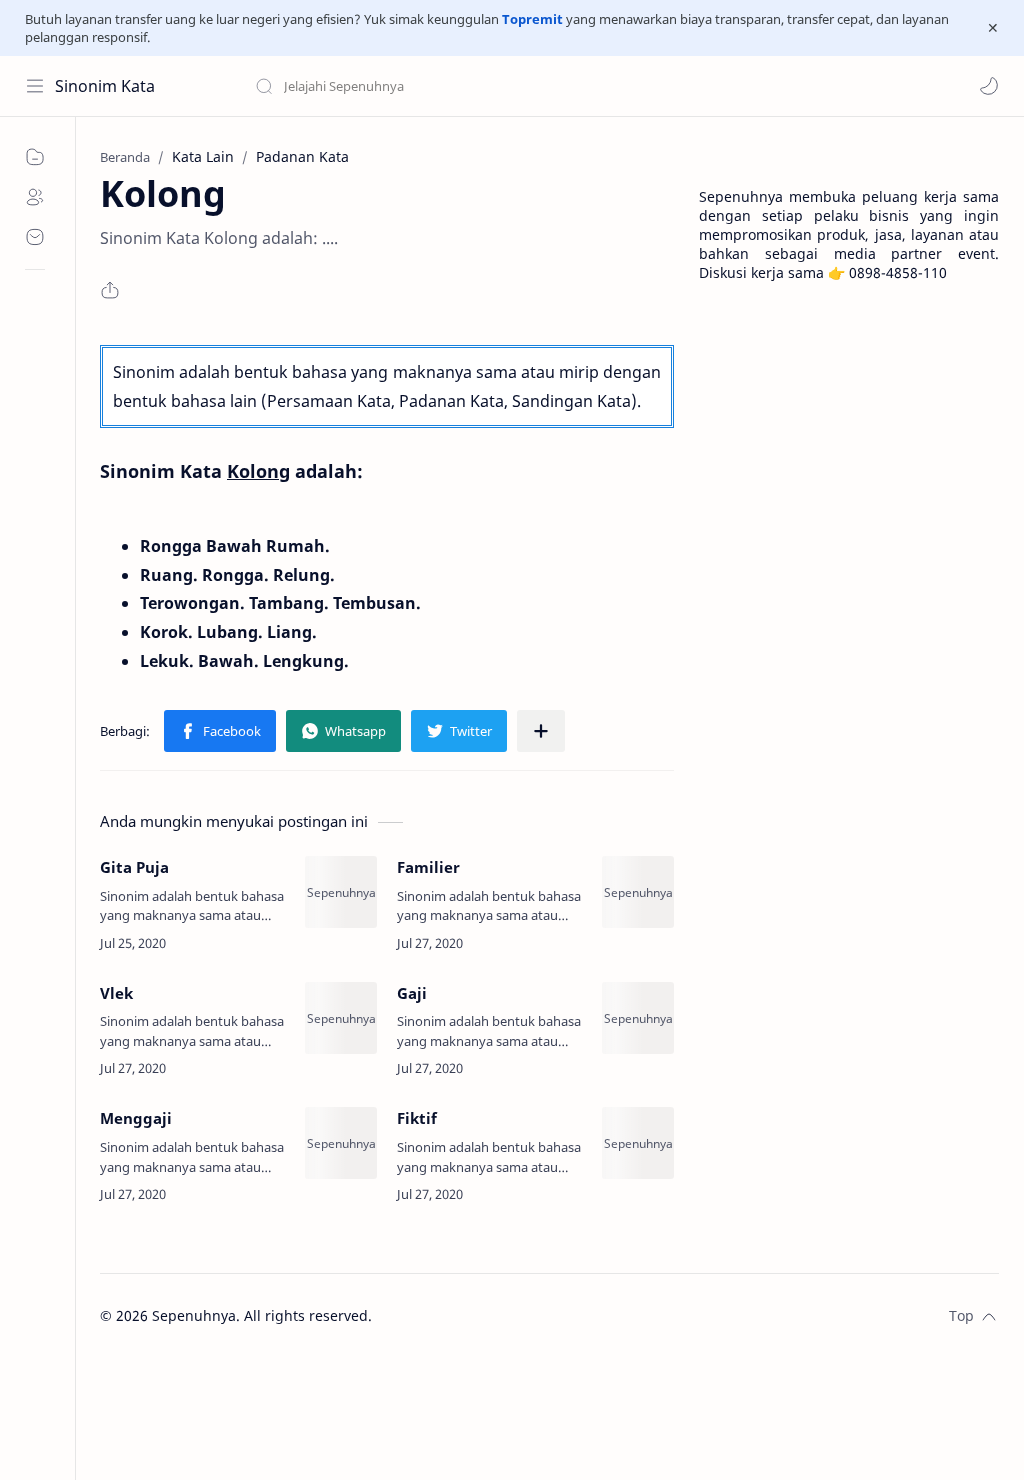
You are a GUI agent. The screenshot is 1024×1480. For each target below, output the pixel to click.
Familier (428, 867)
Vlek (116, 993)
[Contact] (35, 237)
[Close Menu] (993, 28)
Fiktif (417, 1118)
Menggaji (136, 1118)
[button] (989, 86)
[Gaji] (638, 1018)
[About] (35, 197)
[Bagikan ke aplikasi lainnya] (541, 731)
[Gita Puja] (341, 892)
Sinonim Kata (105, 86)
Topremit (532, 19)
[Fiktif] (638, 1143)
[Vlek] (341, 1018)
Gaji (412, 993)
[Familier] (638, 892)
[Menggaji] (341, 1143)
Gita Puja (134, 867)
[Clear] (569, 86)
